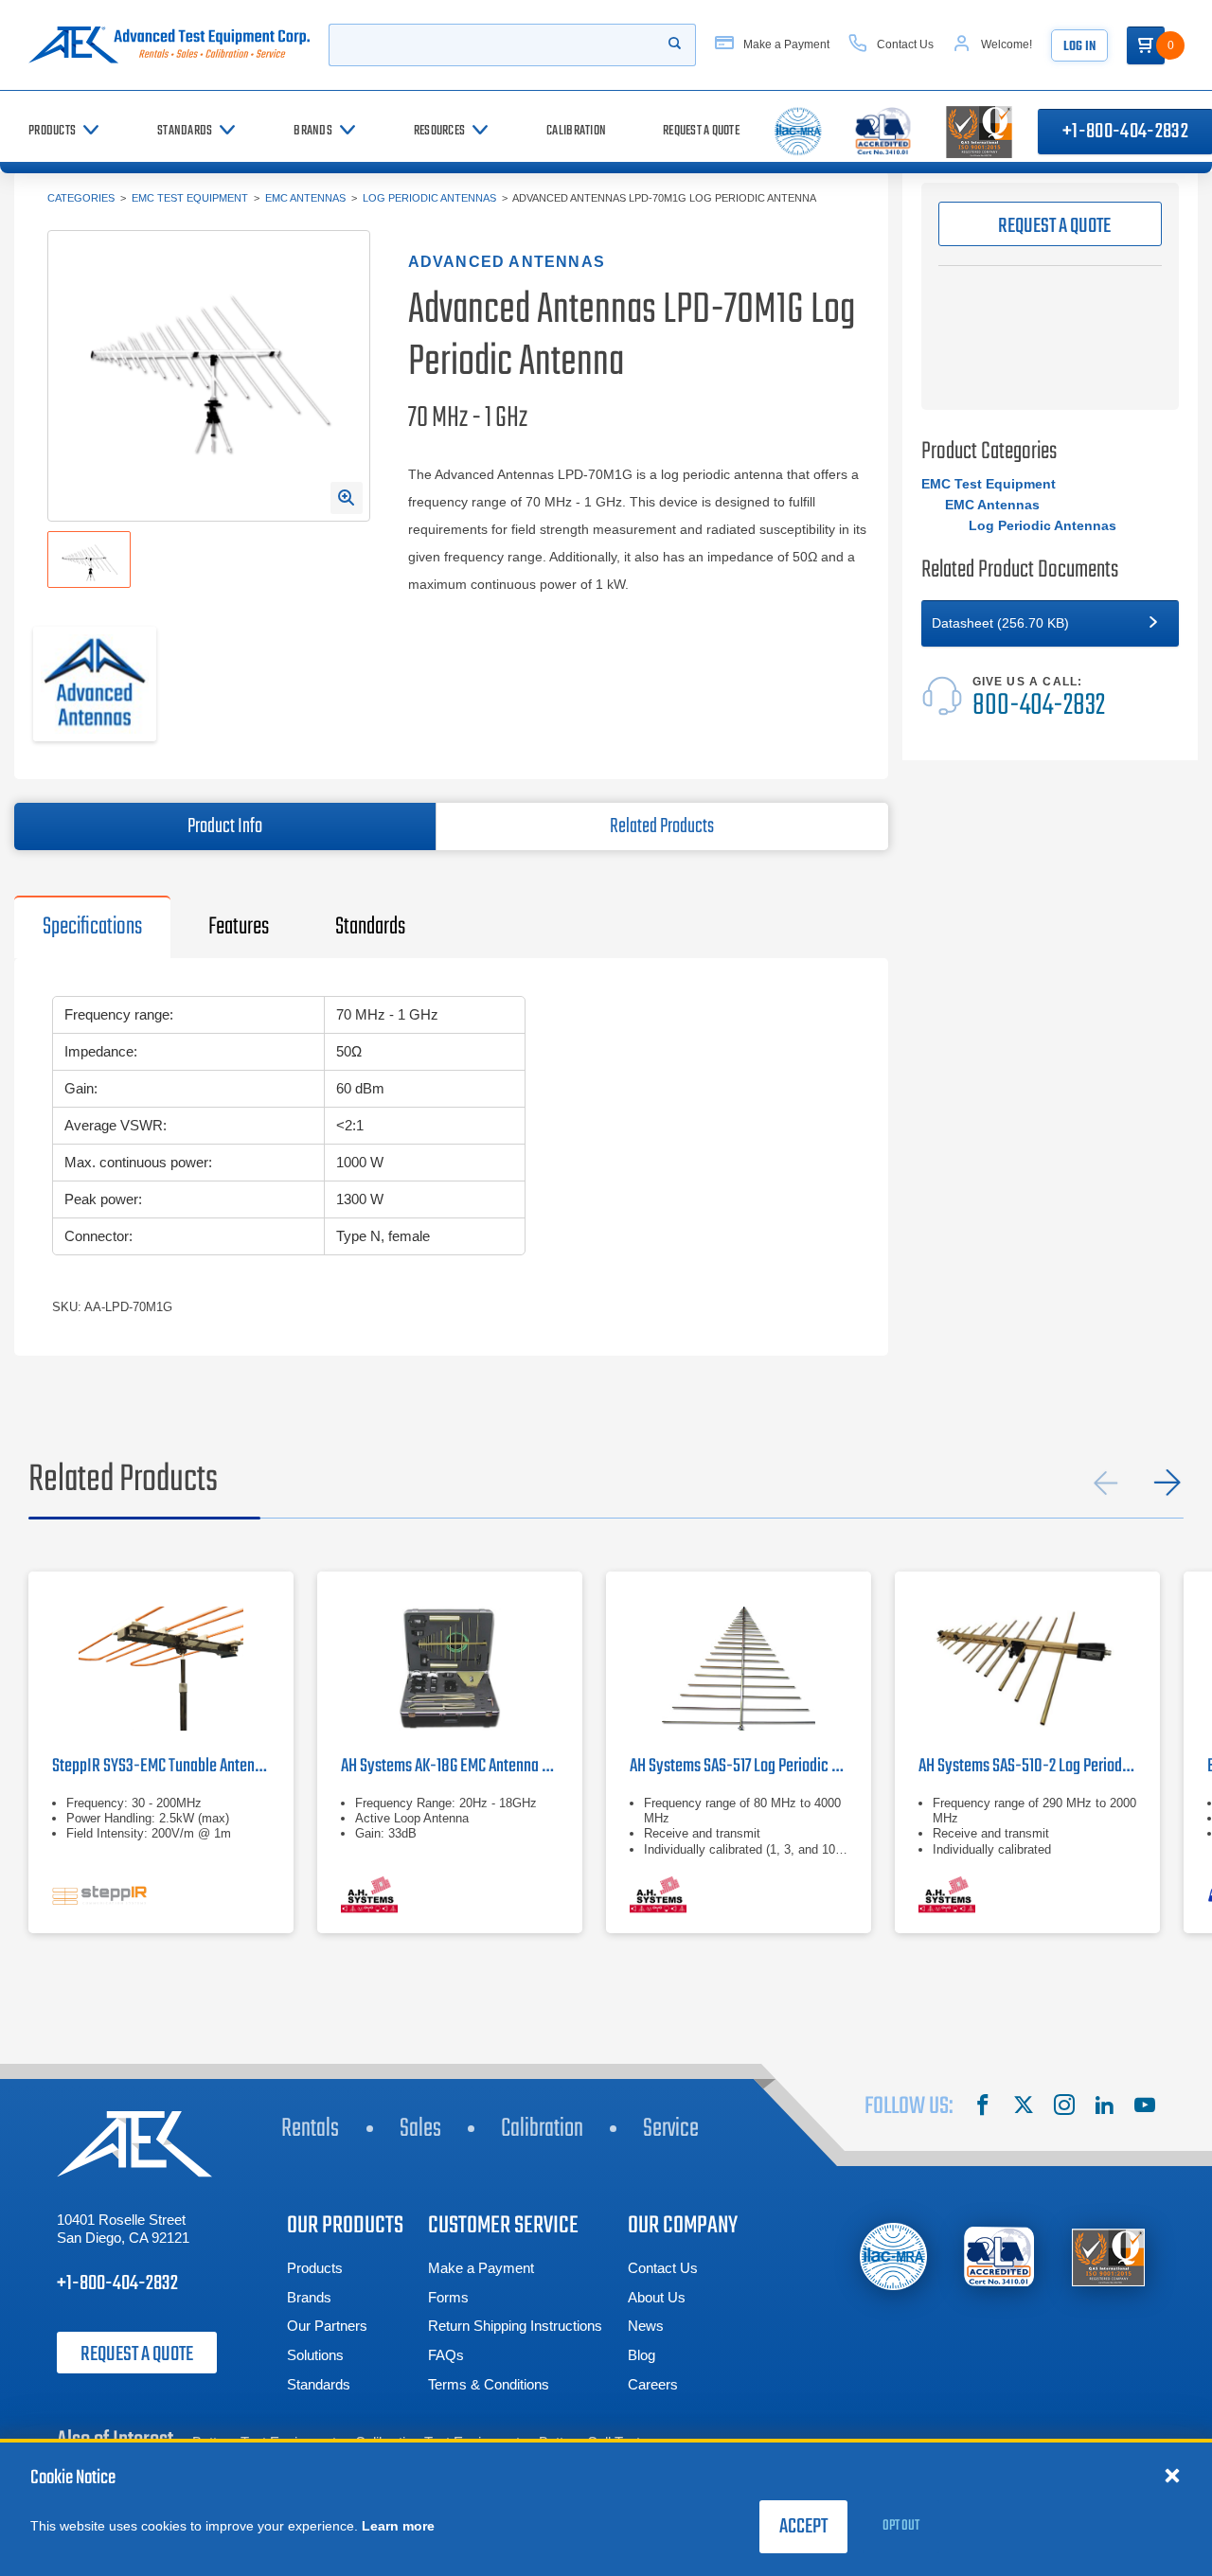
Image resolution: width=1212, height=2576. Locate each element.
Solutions (315, 2355)
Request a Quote (137, 2354)
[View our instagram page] (1064, 2107)
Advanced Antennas (507, 262)
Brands (309, 2297)
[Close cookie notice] (1172, 2475)
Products (315, 2268)
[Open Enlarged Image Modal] (347, 498)
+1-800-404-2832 (117, 2283)
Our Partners (327, 2326)
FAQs (446, 2355)
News (646, 2326)
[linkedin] (1104, 2107)
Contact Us (663, 2268)
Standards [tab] (370, 927)
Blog (642, 2355)
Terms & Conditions (489, 2384)
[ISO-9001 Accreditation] (1108, 2256)
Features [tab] (239, 927)
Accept (803, 2527)
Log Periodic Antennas (429, 198)
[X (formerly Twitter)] (1024, 2107)
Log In (1079, 47)
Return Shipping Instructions (515, 2326)
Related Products (662, 826)
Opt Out (901, 2526)
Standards (319, 2384)
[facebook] (983, 2107)
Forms (448, 2297)
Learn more (398, 2526)
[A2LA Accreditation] (1000, 2256)
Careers (653, 2384)
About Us (657, 2297)
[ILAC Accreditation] (893, 2256)
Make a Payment (481, 2268)
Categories (81, 198)
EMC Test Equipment (190, 198)
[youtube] (1145, 2107)
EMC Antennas (305, 198)
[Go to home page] (169, 45)
